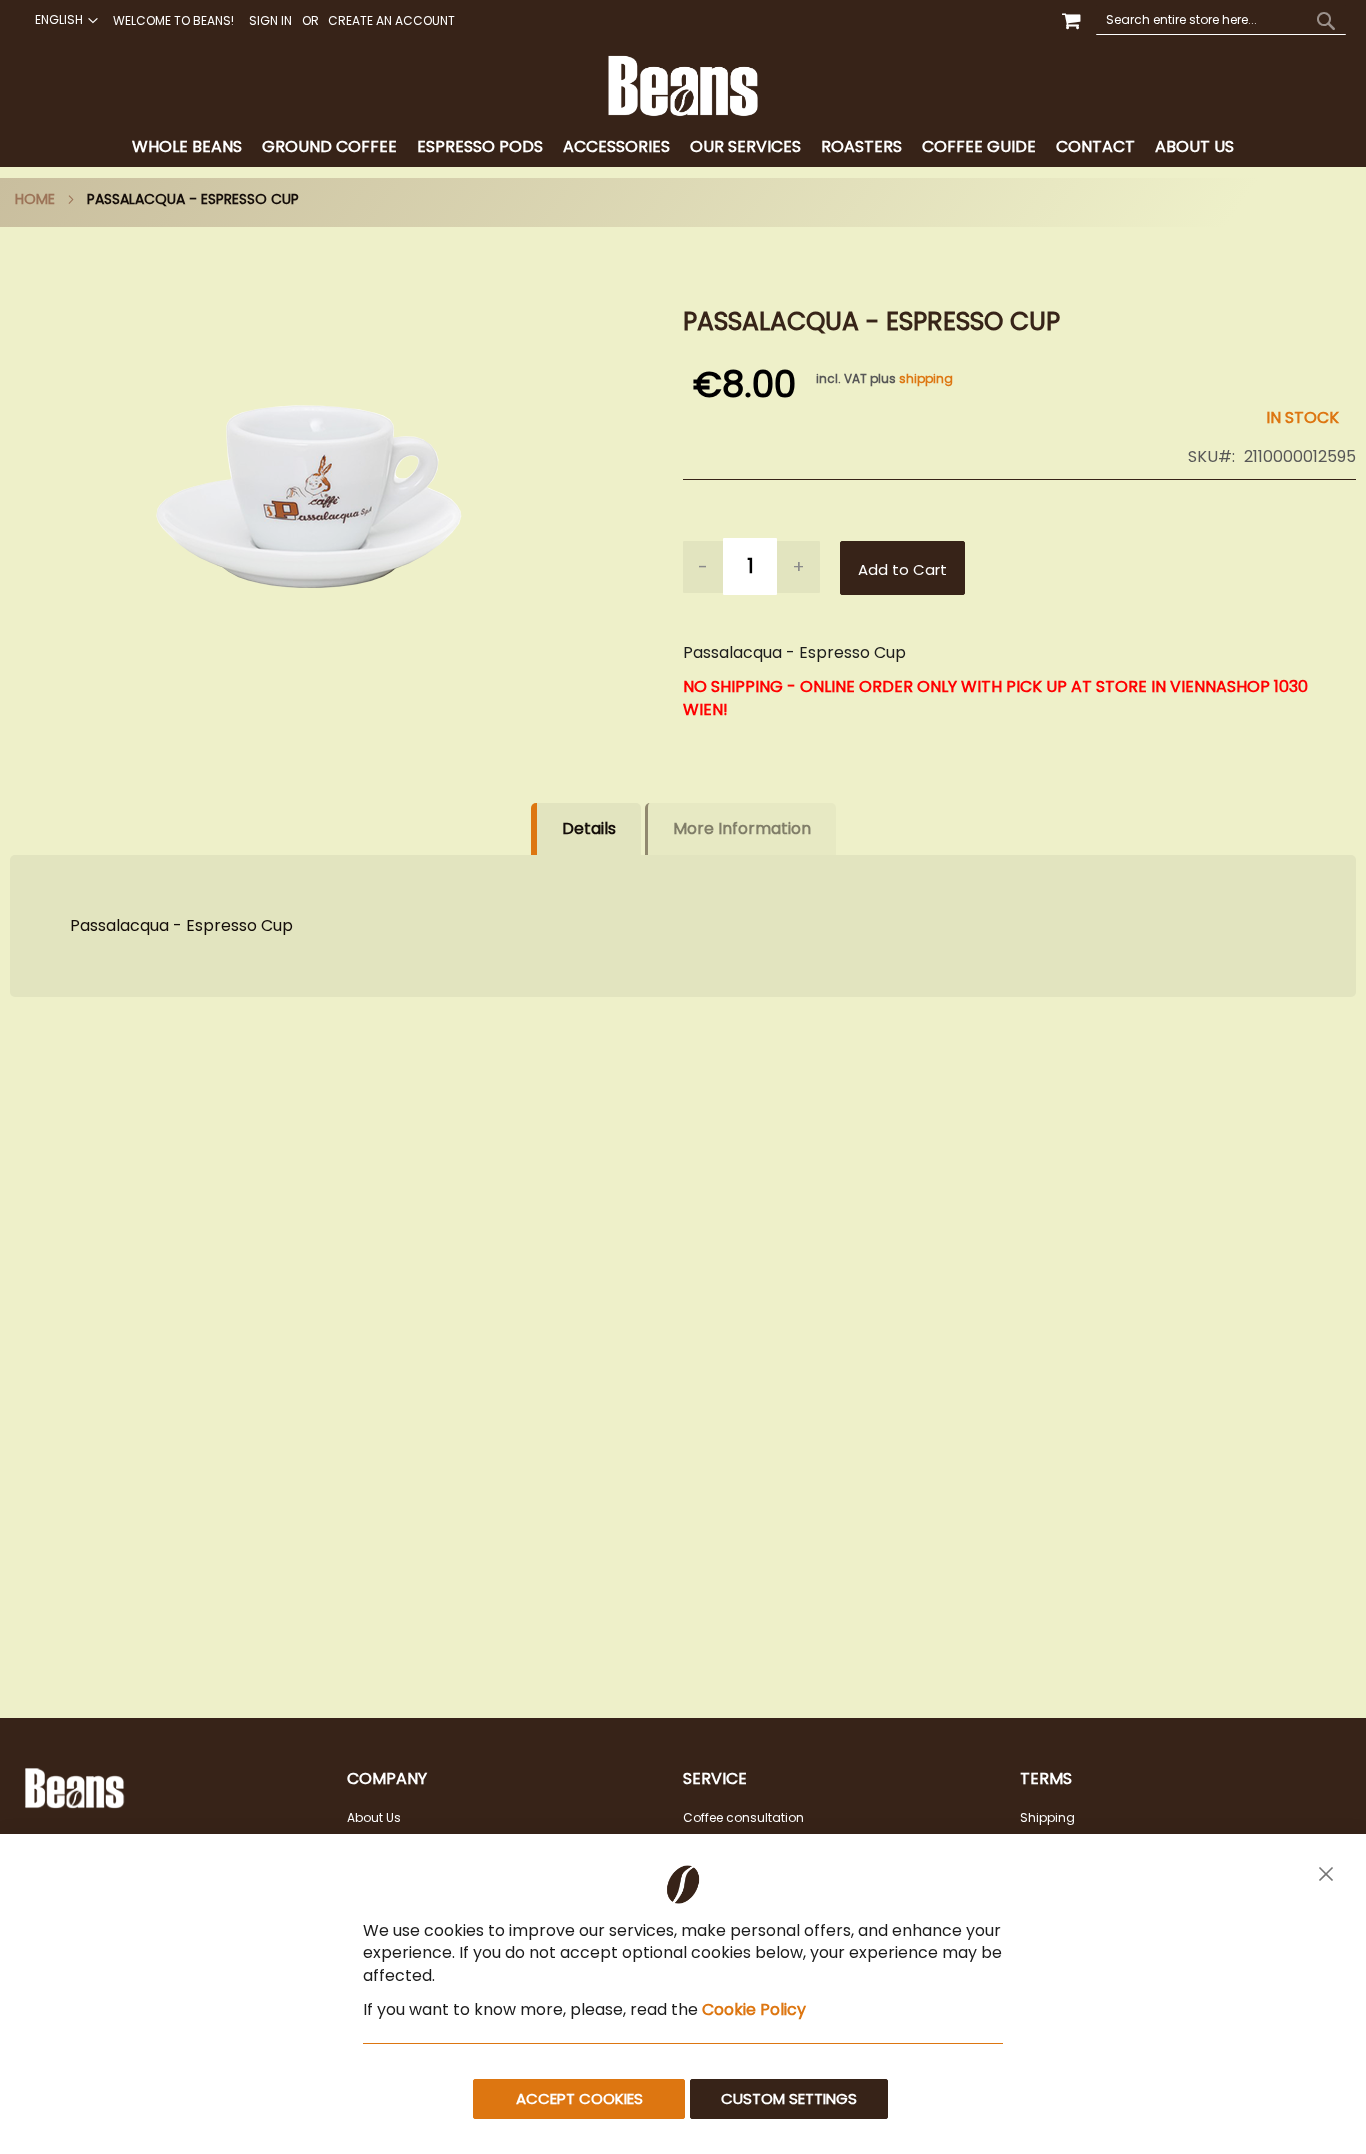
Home (35, 199)
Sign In (270, 21)
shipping (926, 378)
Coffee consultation (743, 1817)
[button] (64, 20)
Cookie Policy (754, 2009)
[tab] (683, 147)
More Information (742, 828)
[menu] (683, 147)
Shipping (1047, 1817)
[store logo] (683, 86)
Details (589, 828)
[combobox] (1221, 20)
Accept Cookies (579, 2098)
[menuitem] (187, 147)
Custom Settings (789, 2098)
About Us (374, 1817)
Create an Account (391, 21)
